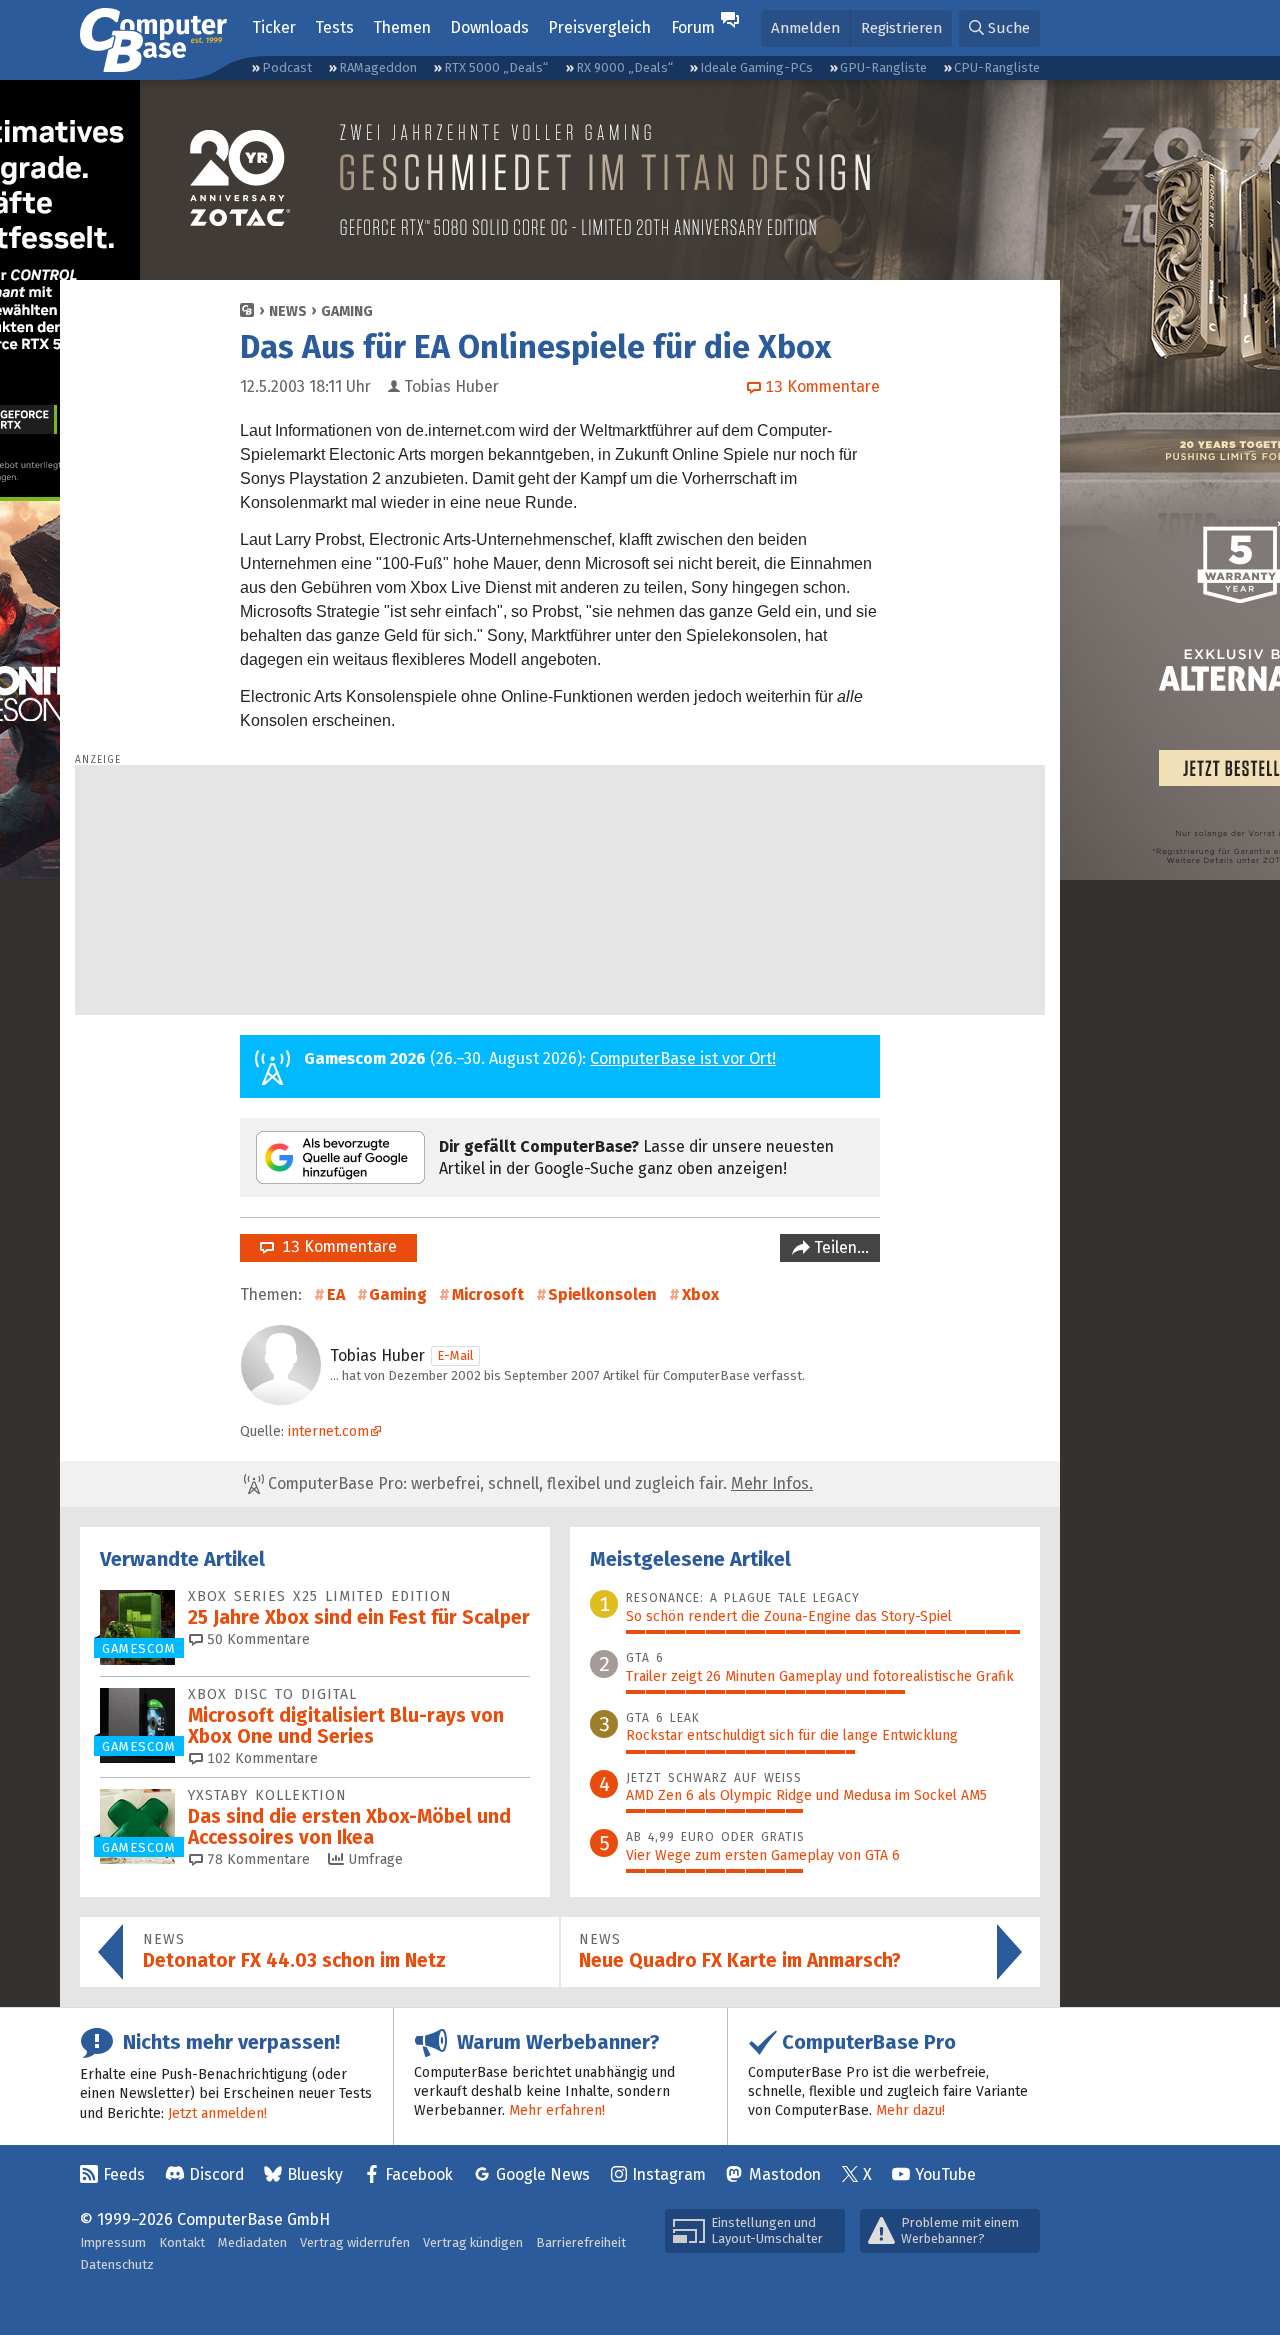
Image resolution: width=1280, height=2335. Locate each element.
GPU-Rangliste (883, 67)
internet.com (328, 1431)
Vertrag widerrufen (355, 2242)
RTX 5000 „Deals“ (496, 67)
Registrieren (901, 28)
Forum (693, 27)
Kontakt (182, 2242)
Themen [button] (402, 27)
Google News (543, 2174)
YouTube (945, 2174)
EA (336, 1294)
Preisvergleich (599, 27)
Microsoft (488, 1294)
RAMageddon (378, 67)
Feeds (124, 2174)
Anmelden (805, 28)
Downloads (489, 27)
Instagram (669, 2174)
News (288, 311)
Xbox (700, 1294)
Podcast (287, 67)
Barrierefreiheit (581, 2242)
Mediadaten (252, 2242)
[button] (999, 28)
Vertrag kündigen (473, 2242)
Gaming (347, 311)
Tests (334, 27)
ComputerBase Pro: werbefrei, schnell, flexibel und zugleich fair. (538, 1483)
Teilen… (839, 1247)
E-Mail (455, 1355)
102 (260, 1758)
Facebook (419, 2174)
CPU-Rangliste (997, 67)
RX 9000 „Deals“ (624, 67)
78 (256, 1859)
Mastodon (785, 2174)
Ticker (274, 27)
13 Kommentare (335, 1246)
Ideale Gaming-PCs (756, 67)
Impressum (113, 2242)
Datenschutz (117, 2264)
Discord (216, 2174)
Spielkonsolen (602, 1294)
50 (256, 1639)
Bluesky (315, 2174)
